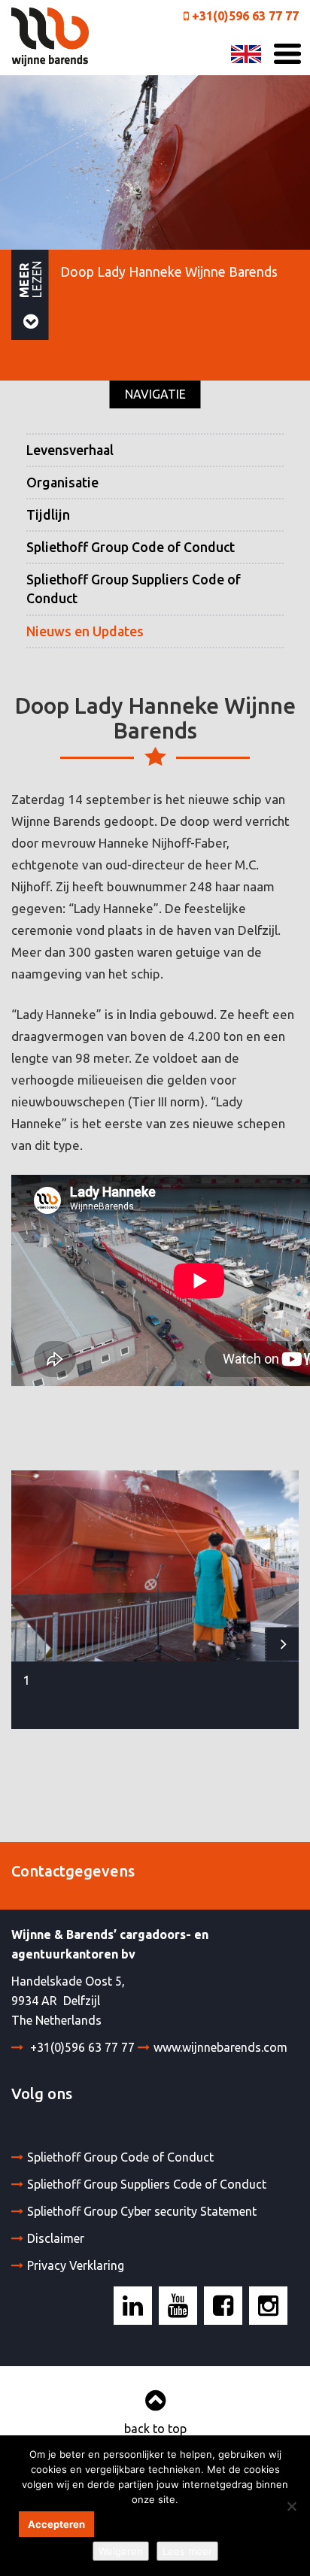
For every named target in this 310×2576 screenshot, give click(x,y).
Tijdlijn (48, 515)
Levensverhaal (70, 450)
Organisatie (62, 482)
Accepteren (56, 2524)
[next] (282, 1645)
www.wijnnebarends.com (220, 2047)
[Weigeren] (291, 2506)
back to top (155, 2429)
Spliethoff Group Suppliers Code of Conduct (134, 589)
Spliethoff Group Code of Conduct (131, 547)
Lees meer (187, 2551)
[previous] (28, 1645)
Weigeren (121, 2551)
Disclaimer (56, 2238)
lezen (30, 278)
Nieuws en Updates (85, 631)
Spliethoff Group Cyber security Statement (142, 2211)
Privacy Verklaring (76, 2265)
